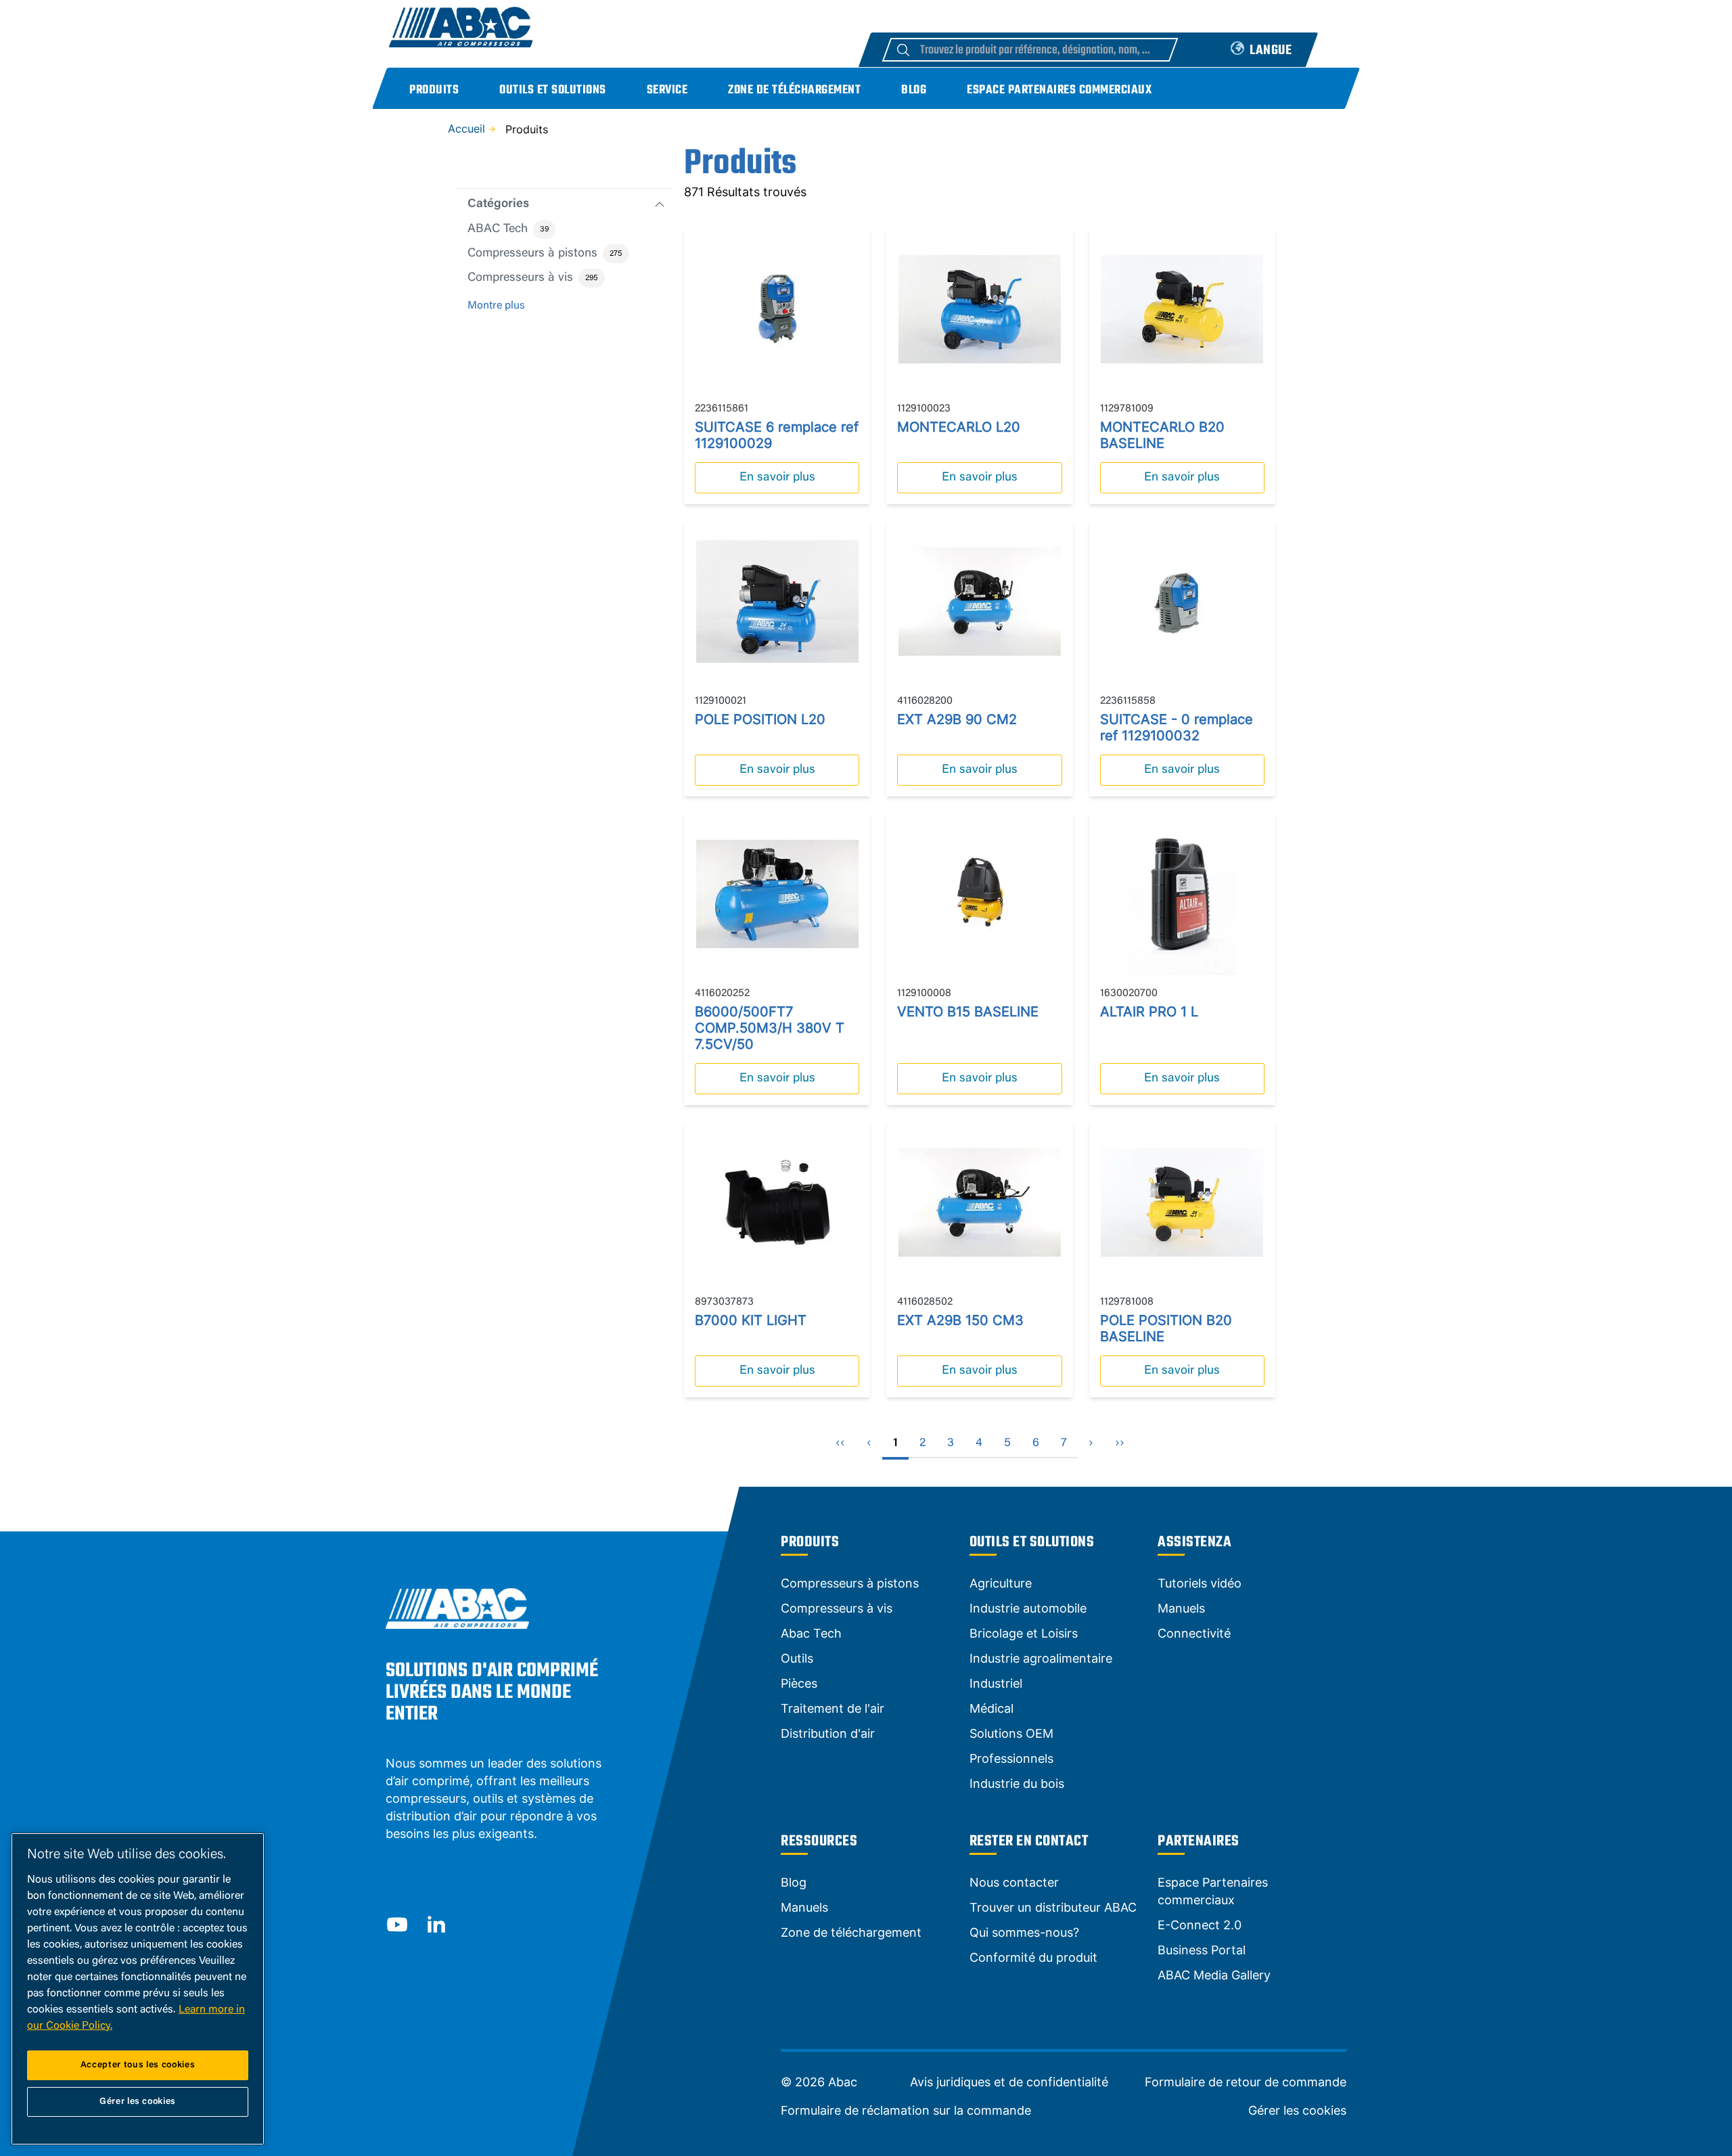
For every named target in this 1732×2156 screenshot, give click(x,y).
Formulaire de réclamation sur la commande (906, 2111)
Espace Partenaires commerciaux (1059, 90)
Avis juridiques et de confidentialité (1009, 2082)
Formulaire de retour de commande (1246, 2082)
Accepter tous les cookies (138, 2065)
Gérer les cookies (1297, 2111)
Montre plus (496, 306)
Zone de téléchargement (794, 90)
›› (1120, 1443)
